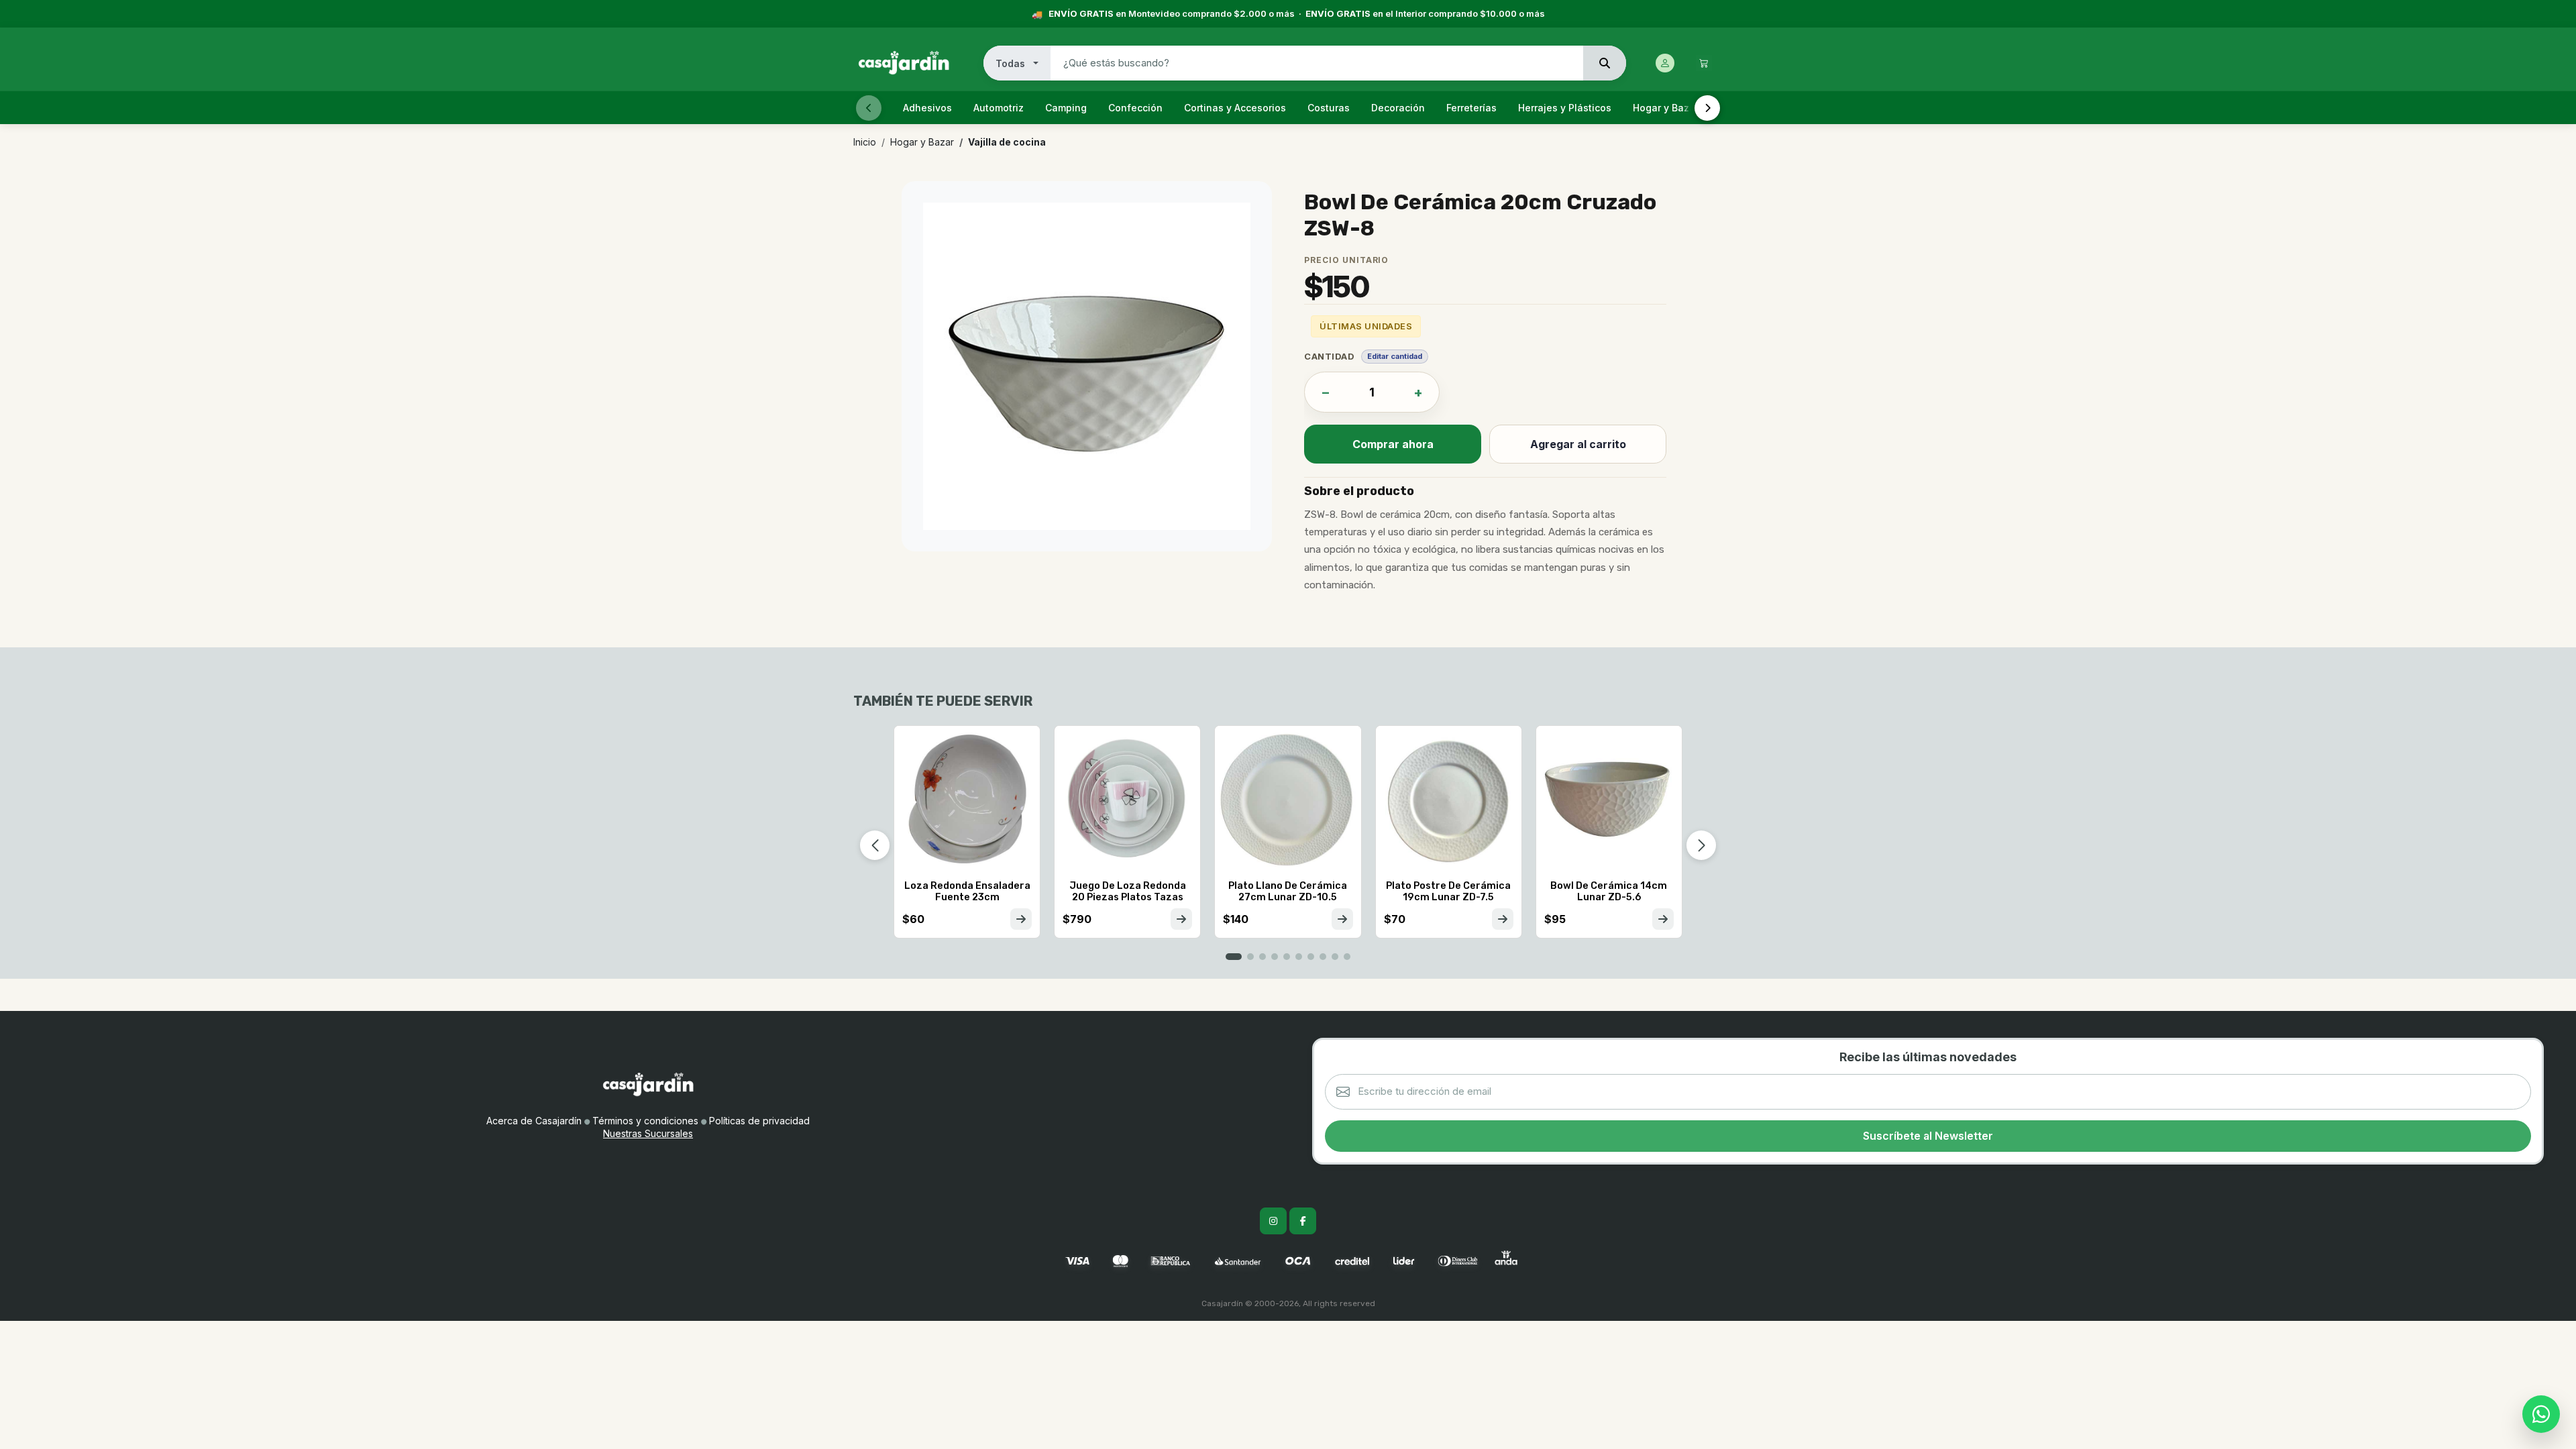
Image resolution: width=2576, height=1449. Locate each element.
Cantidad (1329, 356)
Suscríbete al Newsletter (1928, 1136)
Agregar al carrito (1578, 444)
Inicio (865, 142)
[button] (1234, 957)
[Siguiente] (1707, 108)
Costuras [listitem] (1329, 108)
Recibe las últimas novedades (1928, 1057)
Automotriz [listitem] (999, 108)
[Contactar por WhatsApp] (2541, 1414)
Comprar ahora (1393, 444)
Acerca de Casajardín (534, 1121)
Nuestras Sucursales (648, 1133)
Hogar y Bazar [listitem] (1666, 108)
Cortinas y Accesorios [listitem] (1235, 108)
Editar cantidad (1395, 356)
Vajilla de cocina (1007, 142)
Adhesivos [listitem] (927, 108)
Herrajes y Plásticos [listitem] (1565, 108)
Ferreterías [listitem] (1471, 108)
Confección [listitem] (1135, 108)
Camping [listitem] (1066, 108)
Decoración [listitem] (1398, 108)
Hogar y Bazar (922, 142)
